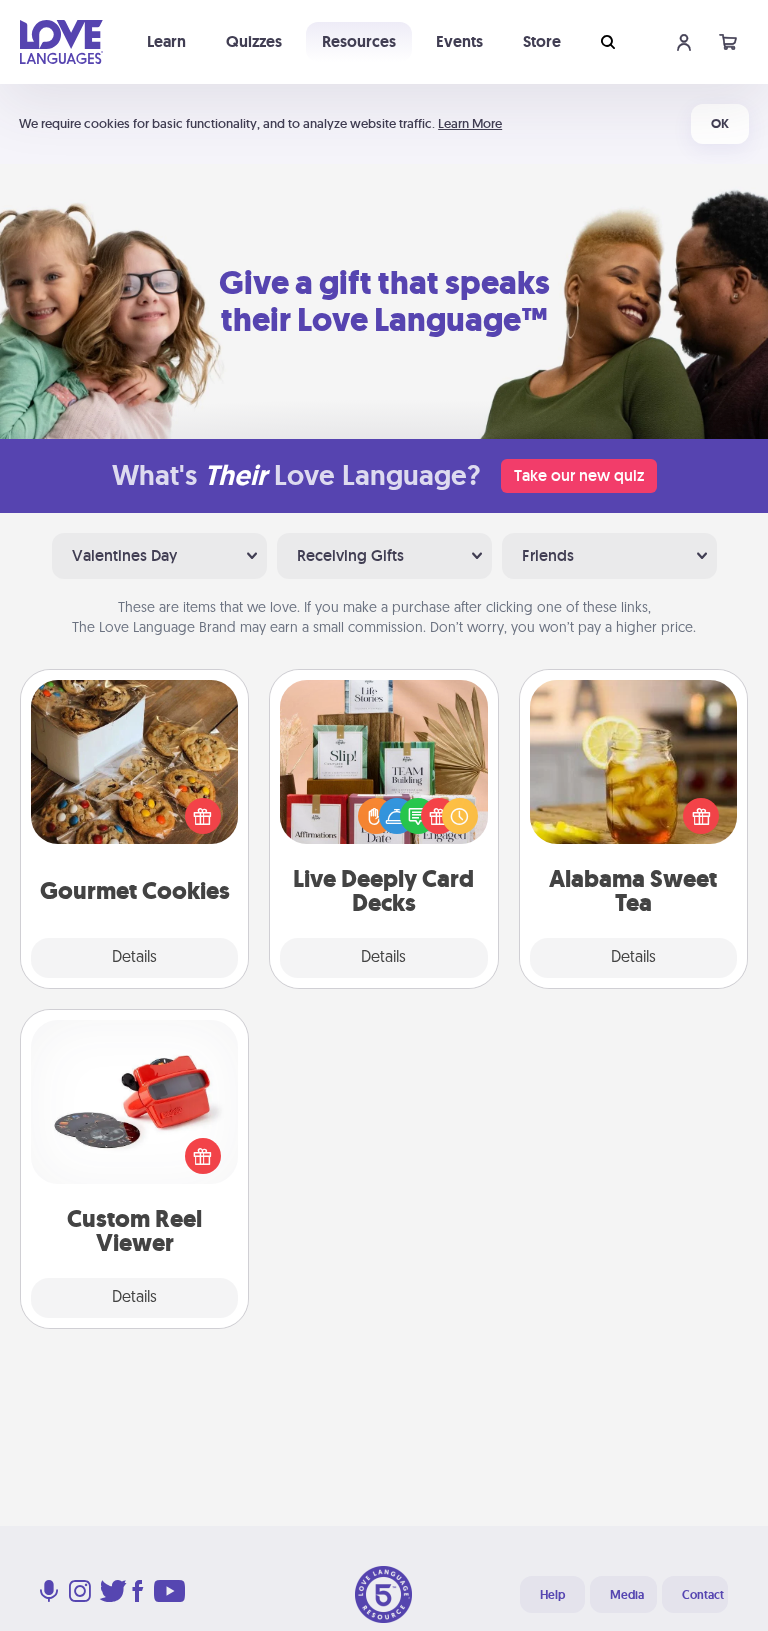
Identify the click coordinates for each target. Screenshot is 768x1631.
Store (542, 41)
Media (627, 1595)
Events (459, 41)
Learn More (470, 123)
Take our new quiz (579, 475)
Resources (359, 41)
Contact (703, 1595)
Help (552, 1595)
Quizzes (254, 41)
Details (134, 958)
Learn (166, 41)
